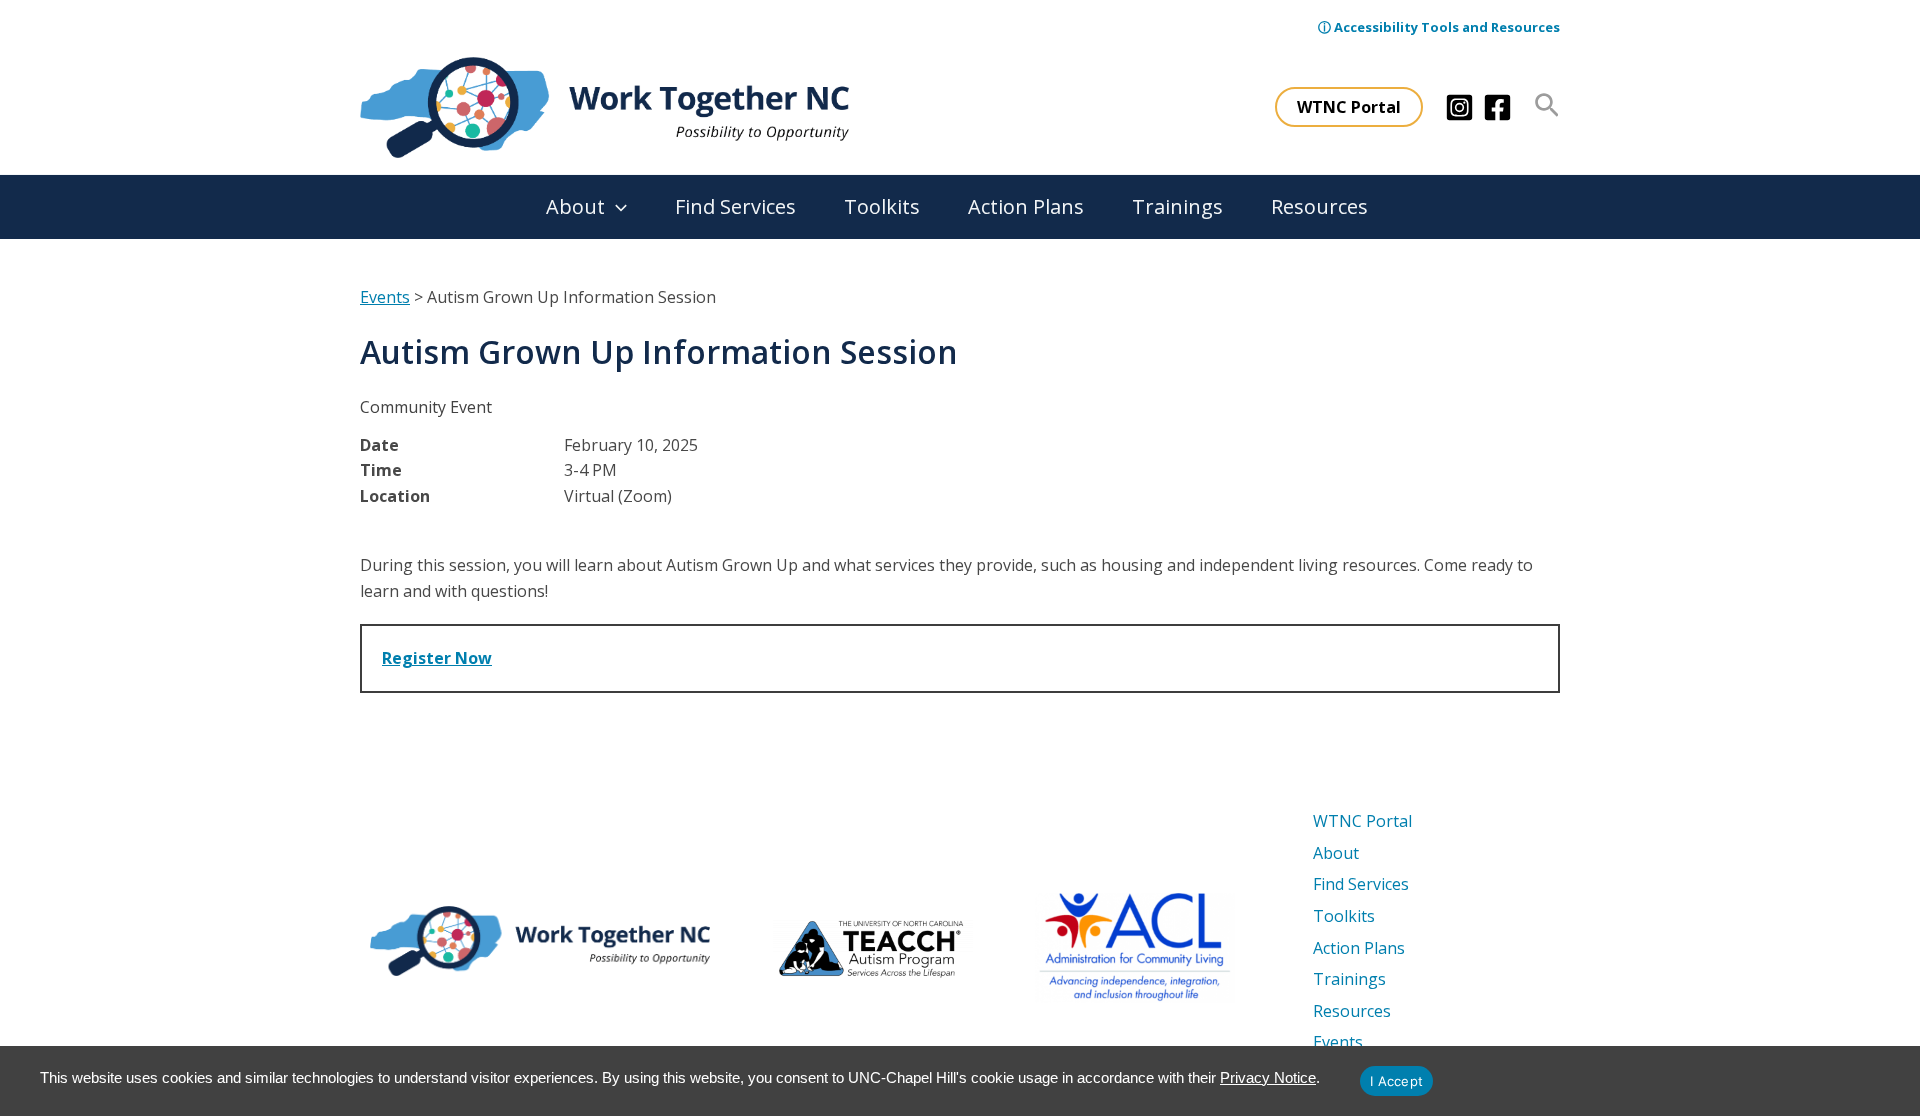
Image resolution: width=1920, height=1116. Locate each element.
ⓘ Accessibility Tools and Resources (1439, 27)
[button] (1349, 107)
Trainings (1177, 206)
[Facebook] (1497, 107)
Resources (1319, 206)
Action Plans (1026, 206)
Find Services (735, 206)
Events (385, 297)
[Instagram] (1459, 107)
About (575, 206)
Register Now (437, 658)
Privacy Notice (1268, 1077)
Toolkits (882, 206)
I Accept (1396, 1081)
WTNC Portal (1362, 821)
